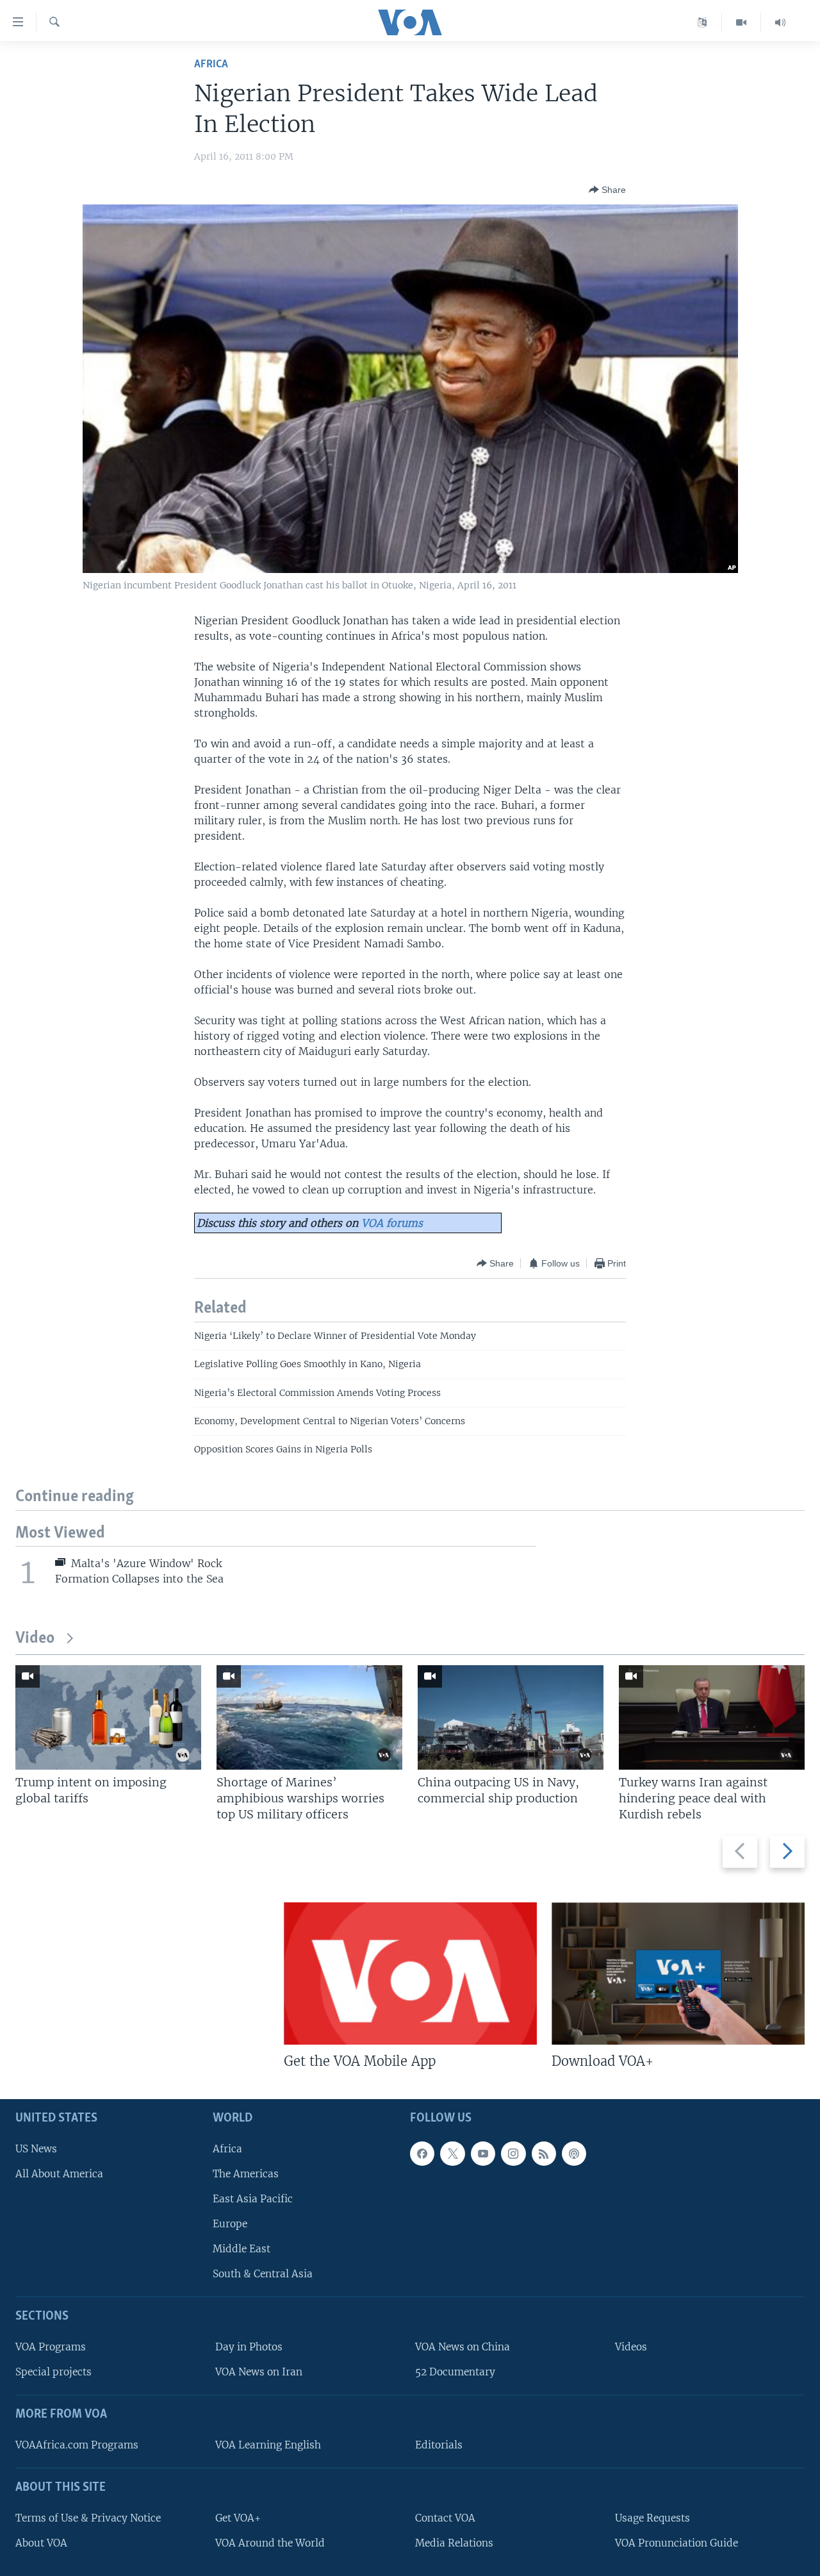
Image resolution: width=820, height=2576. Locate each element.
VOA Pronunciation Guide (676, 2543)
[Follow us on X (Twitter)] (452, 2153)
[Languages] (702, 22)
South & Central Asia (263, 2274)
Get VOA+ (238, 2517)
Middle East (242, 2249)
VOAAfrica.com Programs (77, 2445)
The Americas (246, 2173)
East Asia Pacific (253, 2199)
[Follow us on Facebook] (422, 2153)
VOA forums (392, 1223)
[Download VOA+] (678, 1974)
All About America (59, 2173)
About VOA (41, 2543)
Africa (211, 64)
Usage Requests (652, 2517)
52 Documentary (455, 2372)
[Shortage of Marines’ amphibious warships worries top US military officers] (309, 1717)
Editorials (439, 2445)
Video (35, 1639)
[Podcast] (574, 2153)
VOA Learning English (268, 2445)
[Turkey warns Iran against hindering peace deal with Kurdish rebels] (712, 1717)
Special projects (53, 2372)
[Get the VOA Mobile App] (410, 1974)
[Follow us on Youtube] (483, 2153)
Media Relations (454, 2543)
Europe (230, 2224)
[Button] (607, 190)
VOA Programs (51, 2347)
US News (36, 2148)
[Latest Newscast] (780, 22)
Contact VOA (445, 2517)
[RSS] (544, 2153)
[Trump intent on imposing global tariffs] (108, 1717)
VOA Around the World (270, 2543)
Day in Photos (249, 2347)
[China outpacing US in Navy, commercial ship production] (511, 1717)
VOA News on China (463, 2347)
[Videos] (742, 22)
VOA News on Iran (259, 2372)
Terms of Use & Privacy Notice (88, 2517)
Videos (631, 2347)
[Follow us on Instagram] (513, 2153)
